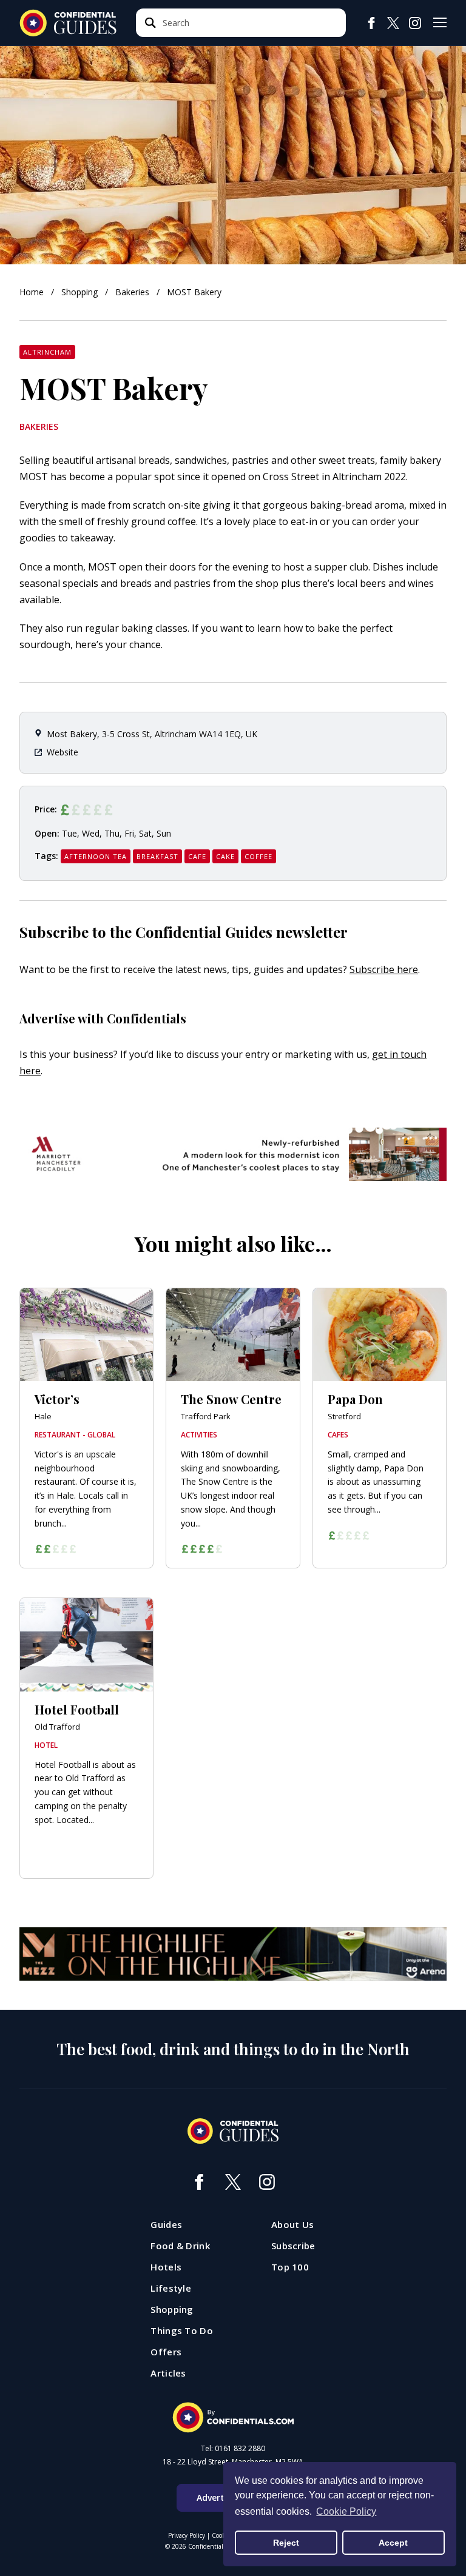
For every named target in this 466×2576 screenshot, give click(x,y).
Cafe (197, 856)
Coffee (258, 856)
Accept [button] (393, 2543)
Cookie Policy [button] (346, 2511)
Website (62, 752)
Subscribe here (384, 969)
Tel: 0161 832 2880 (233, 2449)
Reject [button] (286, 2543)
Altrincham (47, 352)
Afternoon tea (96, 856)
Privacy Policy (187, 2535)
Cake (225, 856)
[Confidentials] (233, 2418)
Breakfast (157, 856)
